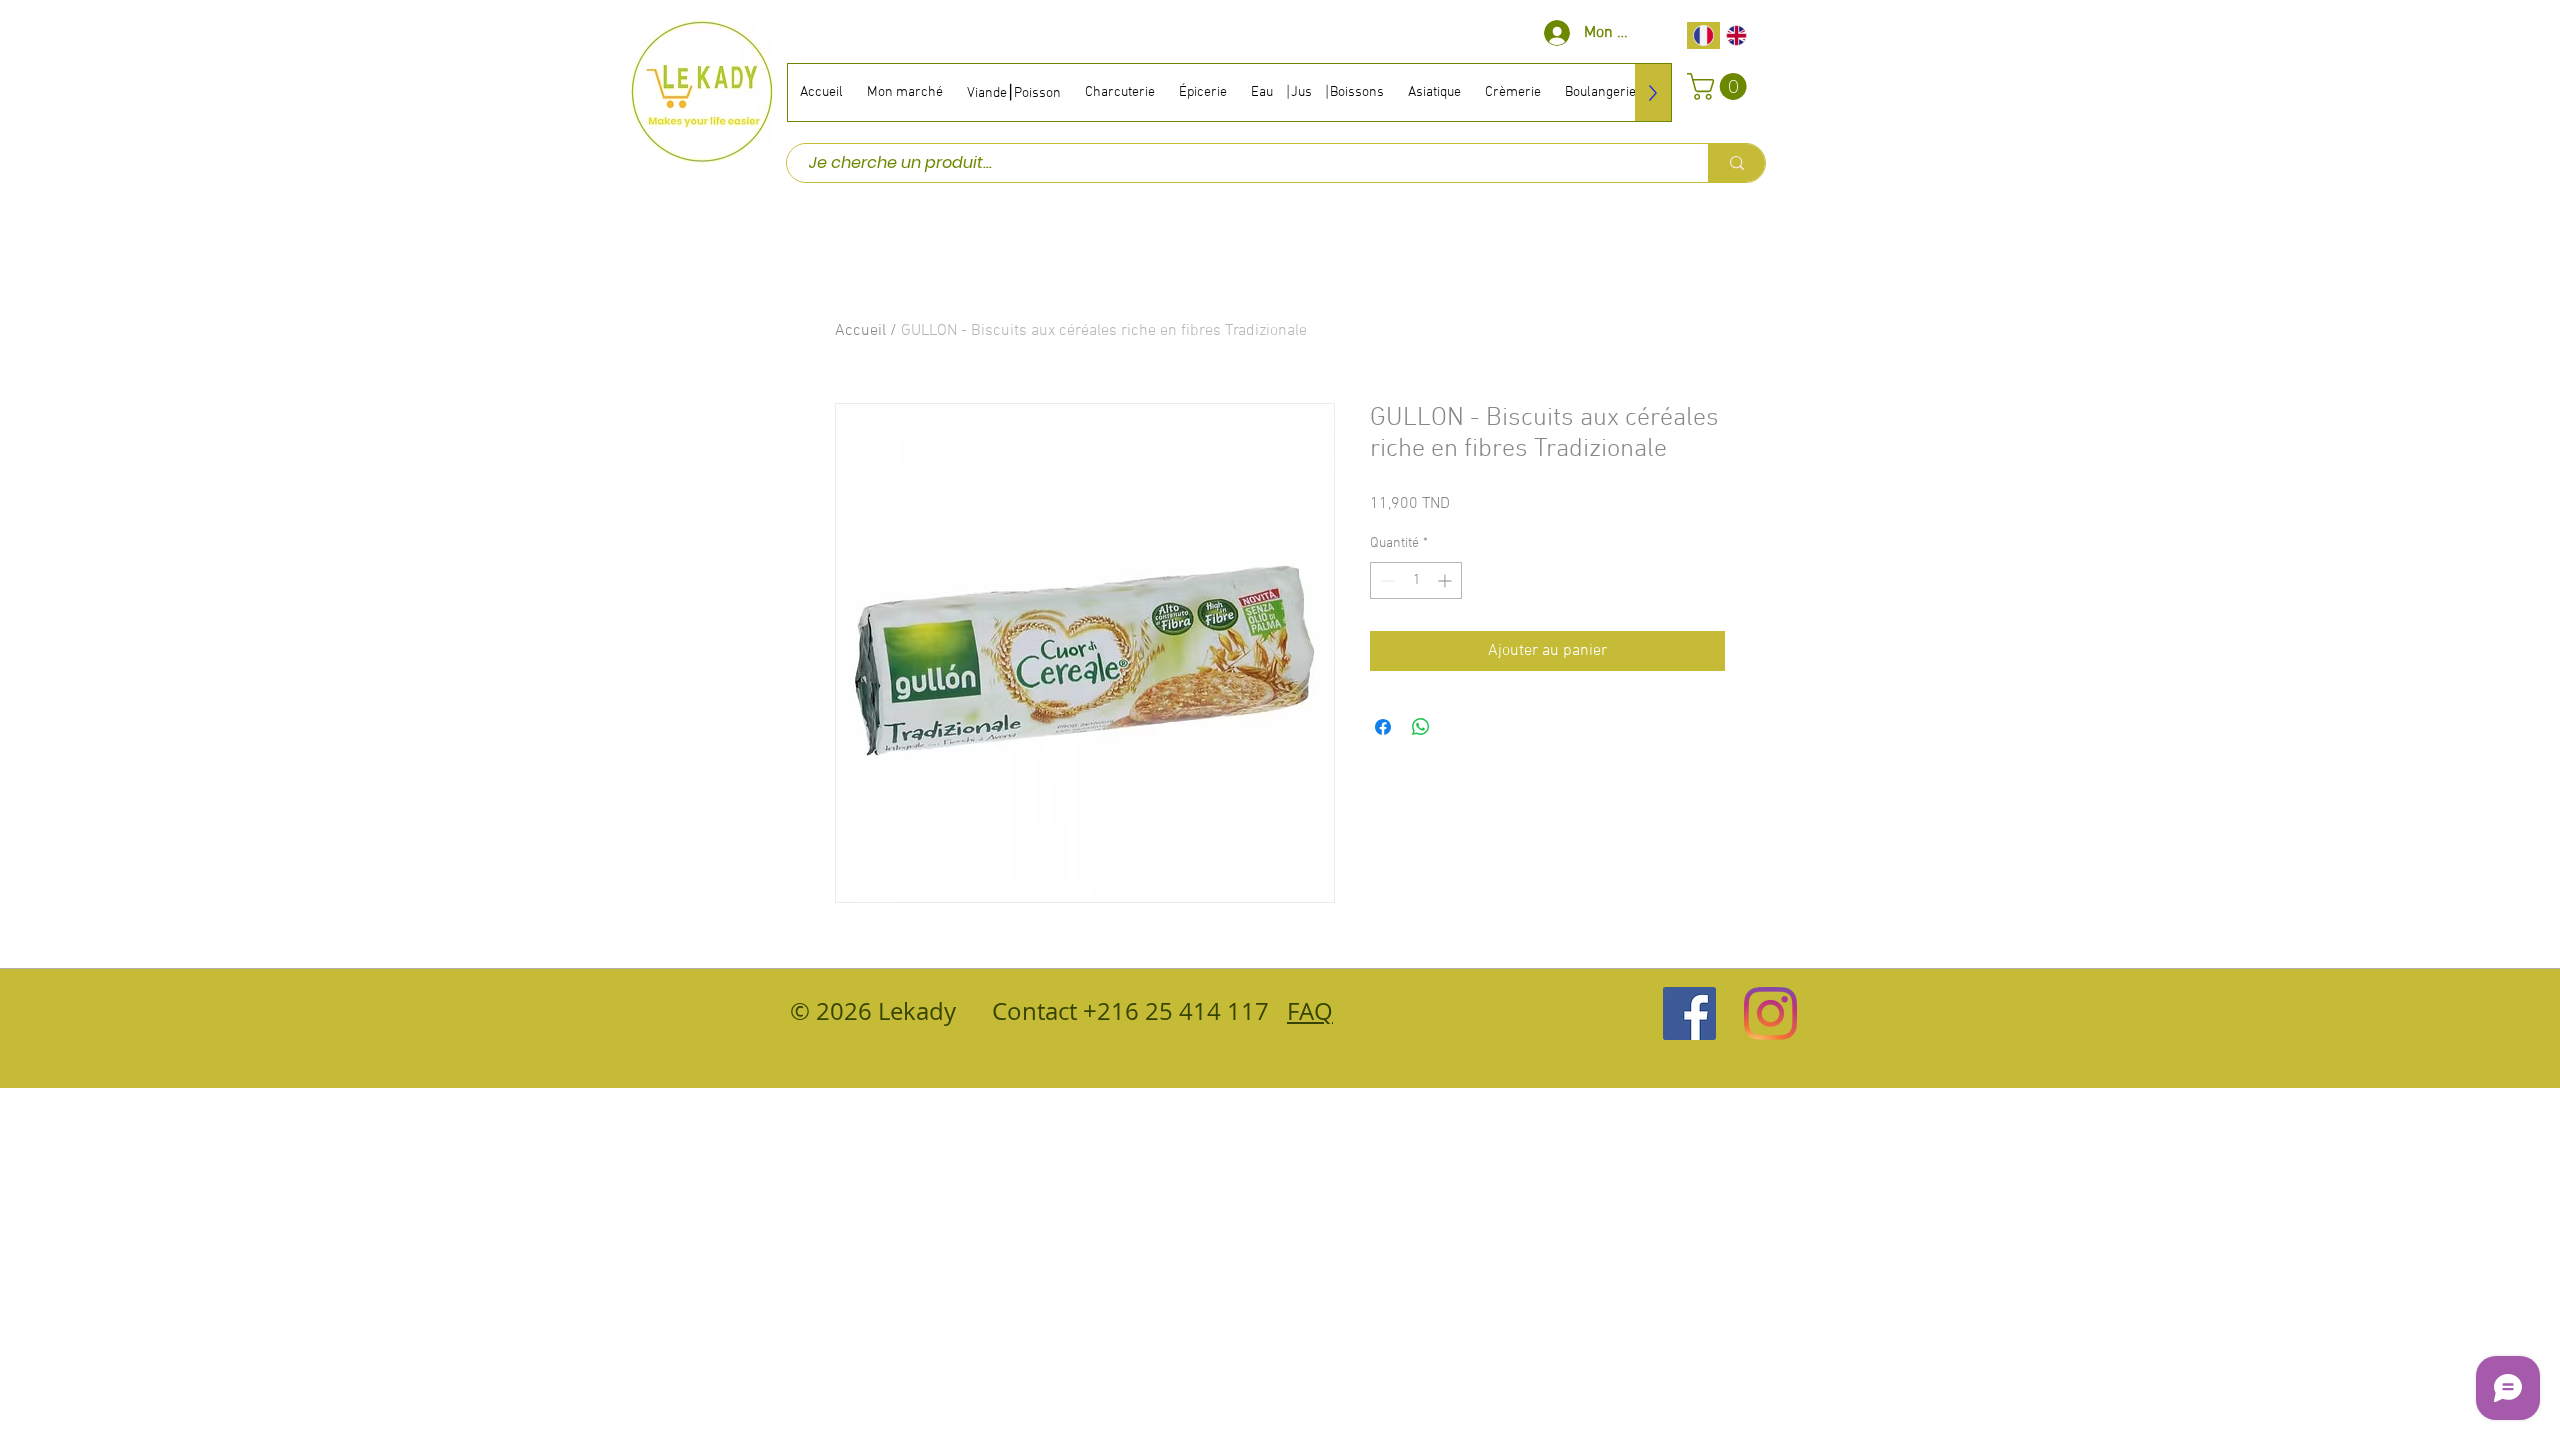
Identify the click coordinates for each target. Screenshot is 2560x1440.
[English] (1737, 35)
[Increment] (1446, 580)
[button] (1720, 86)
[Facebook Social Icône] (1689, 1013)
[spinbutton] (1416, 580)
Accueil (860, 331)
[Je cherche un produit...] (1736, 163)
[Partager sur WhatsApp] (1421, 727)
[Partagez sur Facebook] (1383, 727)
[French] (1703, 35)
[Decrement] (1385, 580)
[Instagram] (1770, 1013)
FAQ (1310, 1011)
